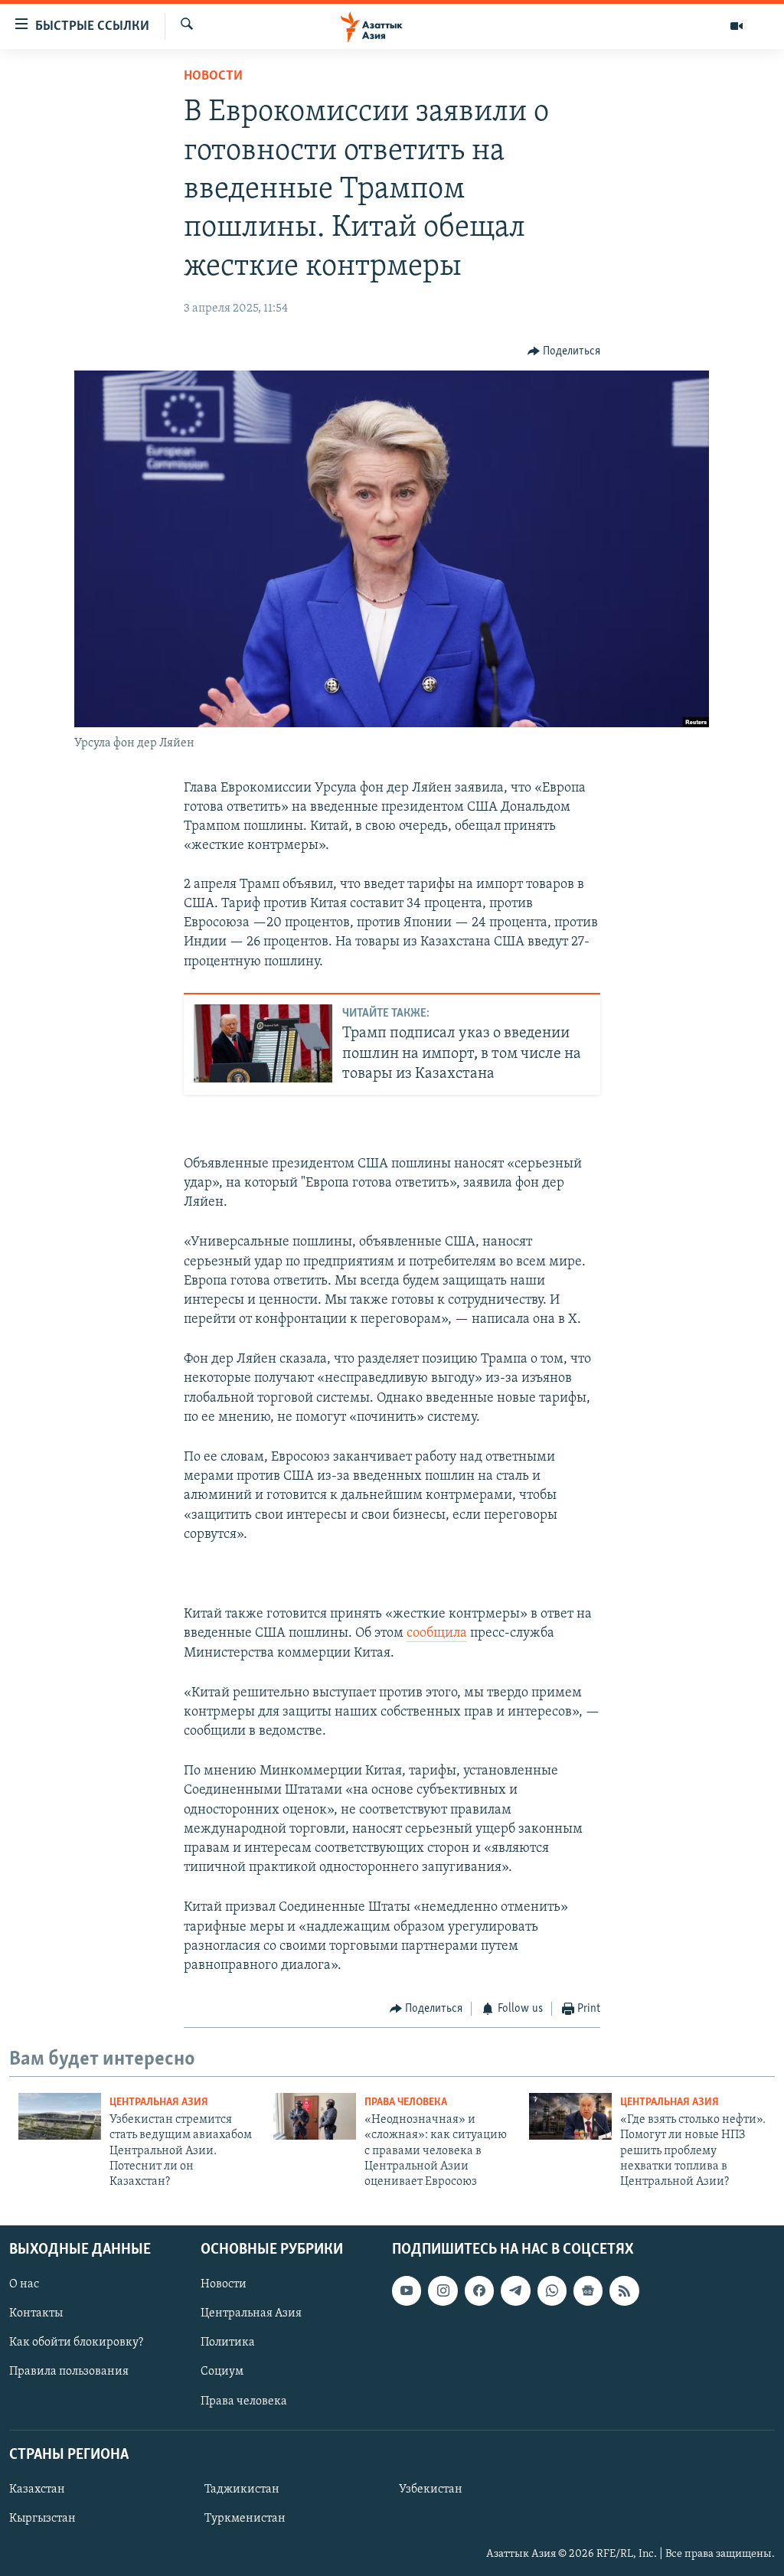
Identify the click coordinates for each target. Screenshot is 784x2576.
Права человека (406, 2103)
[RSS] (624, 2290)
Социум (222, 2372)
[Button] (564, 351)
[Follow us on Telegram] (515, 2290)
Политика (228, 2343)
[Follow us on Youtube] (407, 2290)
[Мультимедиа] (737, 26)
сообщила (437, 1634)
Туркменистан (245, 2519)
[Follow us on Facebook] (479, 2290)
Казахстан (37, 2489)
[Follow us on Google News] (588, 2290)
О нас (24, 2284)
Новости (213, 77)
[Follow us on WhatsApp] (552, 2290)
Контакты (36, 2313)
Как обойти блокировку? (76, 2343)
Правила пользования (69, 2372)
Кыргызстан (42, 2519)
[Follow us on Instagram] (443, 2290)
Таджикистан (242, 2489)
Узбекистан (431, 2489)
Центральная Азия (159, 2103)
